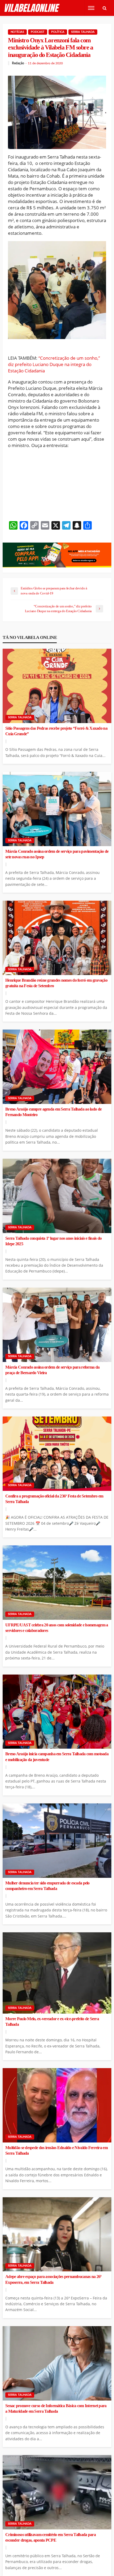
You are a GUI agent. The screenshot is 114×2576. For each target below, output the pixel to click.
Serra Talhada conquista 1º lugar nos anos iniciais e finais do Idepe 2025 (53, 1241)
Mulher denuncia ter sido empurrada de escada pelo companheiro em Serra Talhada (47, 1886)
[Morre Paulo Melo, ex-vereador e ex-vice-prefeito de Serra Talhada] (57, 1973)
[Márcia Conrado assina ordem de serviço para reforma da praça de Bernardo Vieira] (57, 1325)
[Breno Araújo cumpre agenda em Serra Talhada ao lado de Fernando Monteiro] (57, 1067)
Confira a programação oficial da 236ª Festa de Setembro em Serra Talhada (54, 1499)
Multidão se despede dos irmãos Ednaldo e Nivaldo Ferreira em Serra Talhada (56, 2151)
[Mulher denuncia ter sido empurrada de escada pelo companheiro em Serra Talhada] (57, 1841)
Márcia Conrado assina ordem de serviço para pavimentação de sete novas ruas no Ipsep (57, 854)
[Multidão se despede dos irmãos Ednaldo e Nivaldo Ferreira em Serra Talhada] (57, 2105)
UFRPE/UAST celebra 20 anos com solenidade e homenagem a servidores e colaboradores (57, 1628)
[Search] (104, 8)
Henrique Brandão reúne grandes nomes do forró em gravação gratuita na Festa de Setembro (56, 983)
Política (58, 32)
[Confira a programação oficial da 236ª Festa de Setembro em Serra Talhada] (57, 1454)
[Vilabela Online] (32, 8)
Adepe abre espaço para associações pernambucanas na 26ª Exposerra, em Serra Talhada (53, 2279)
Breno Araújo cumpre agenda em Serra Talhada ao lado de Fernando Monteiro (53, 1112)
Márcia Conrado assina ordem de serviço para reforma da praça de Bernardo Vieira (52, 1370)
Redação (18, 63)
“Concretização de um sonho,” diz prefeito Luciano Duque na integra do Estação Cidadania (54, 364)
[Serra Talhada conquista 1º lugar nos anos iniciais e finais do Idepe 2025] (57, 1196)
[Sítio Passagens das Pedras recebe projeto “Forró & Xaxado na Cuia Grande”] (57, 686)
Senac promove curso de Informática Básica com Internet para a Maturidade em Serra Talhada (56, 2409)
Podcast (38, 32)
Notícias (17, 32)
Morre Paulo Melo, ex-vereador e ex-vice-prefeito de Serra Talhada (52, 2022)
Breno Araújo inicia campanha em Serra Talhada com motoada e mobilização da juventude (57, 1757)
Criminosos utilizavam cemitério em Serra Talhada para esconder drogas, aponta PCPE (51, 2537)
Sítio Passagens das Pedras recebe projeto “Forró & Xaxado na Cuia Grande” (56, 731)
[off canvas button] (91, 8)
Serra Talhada (83, 32)
